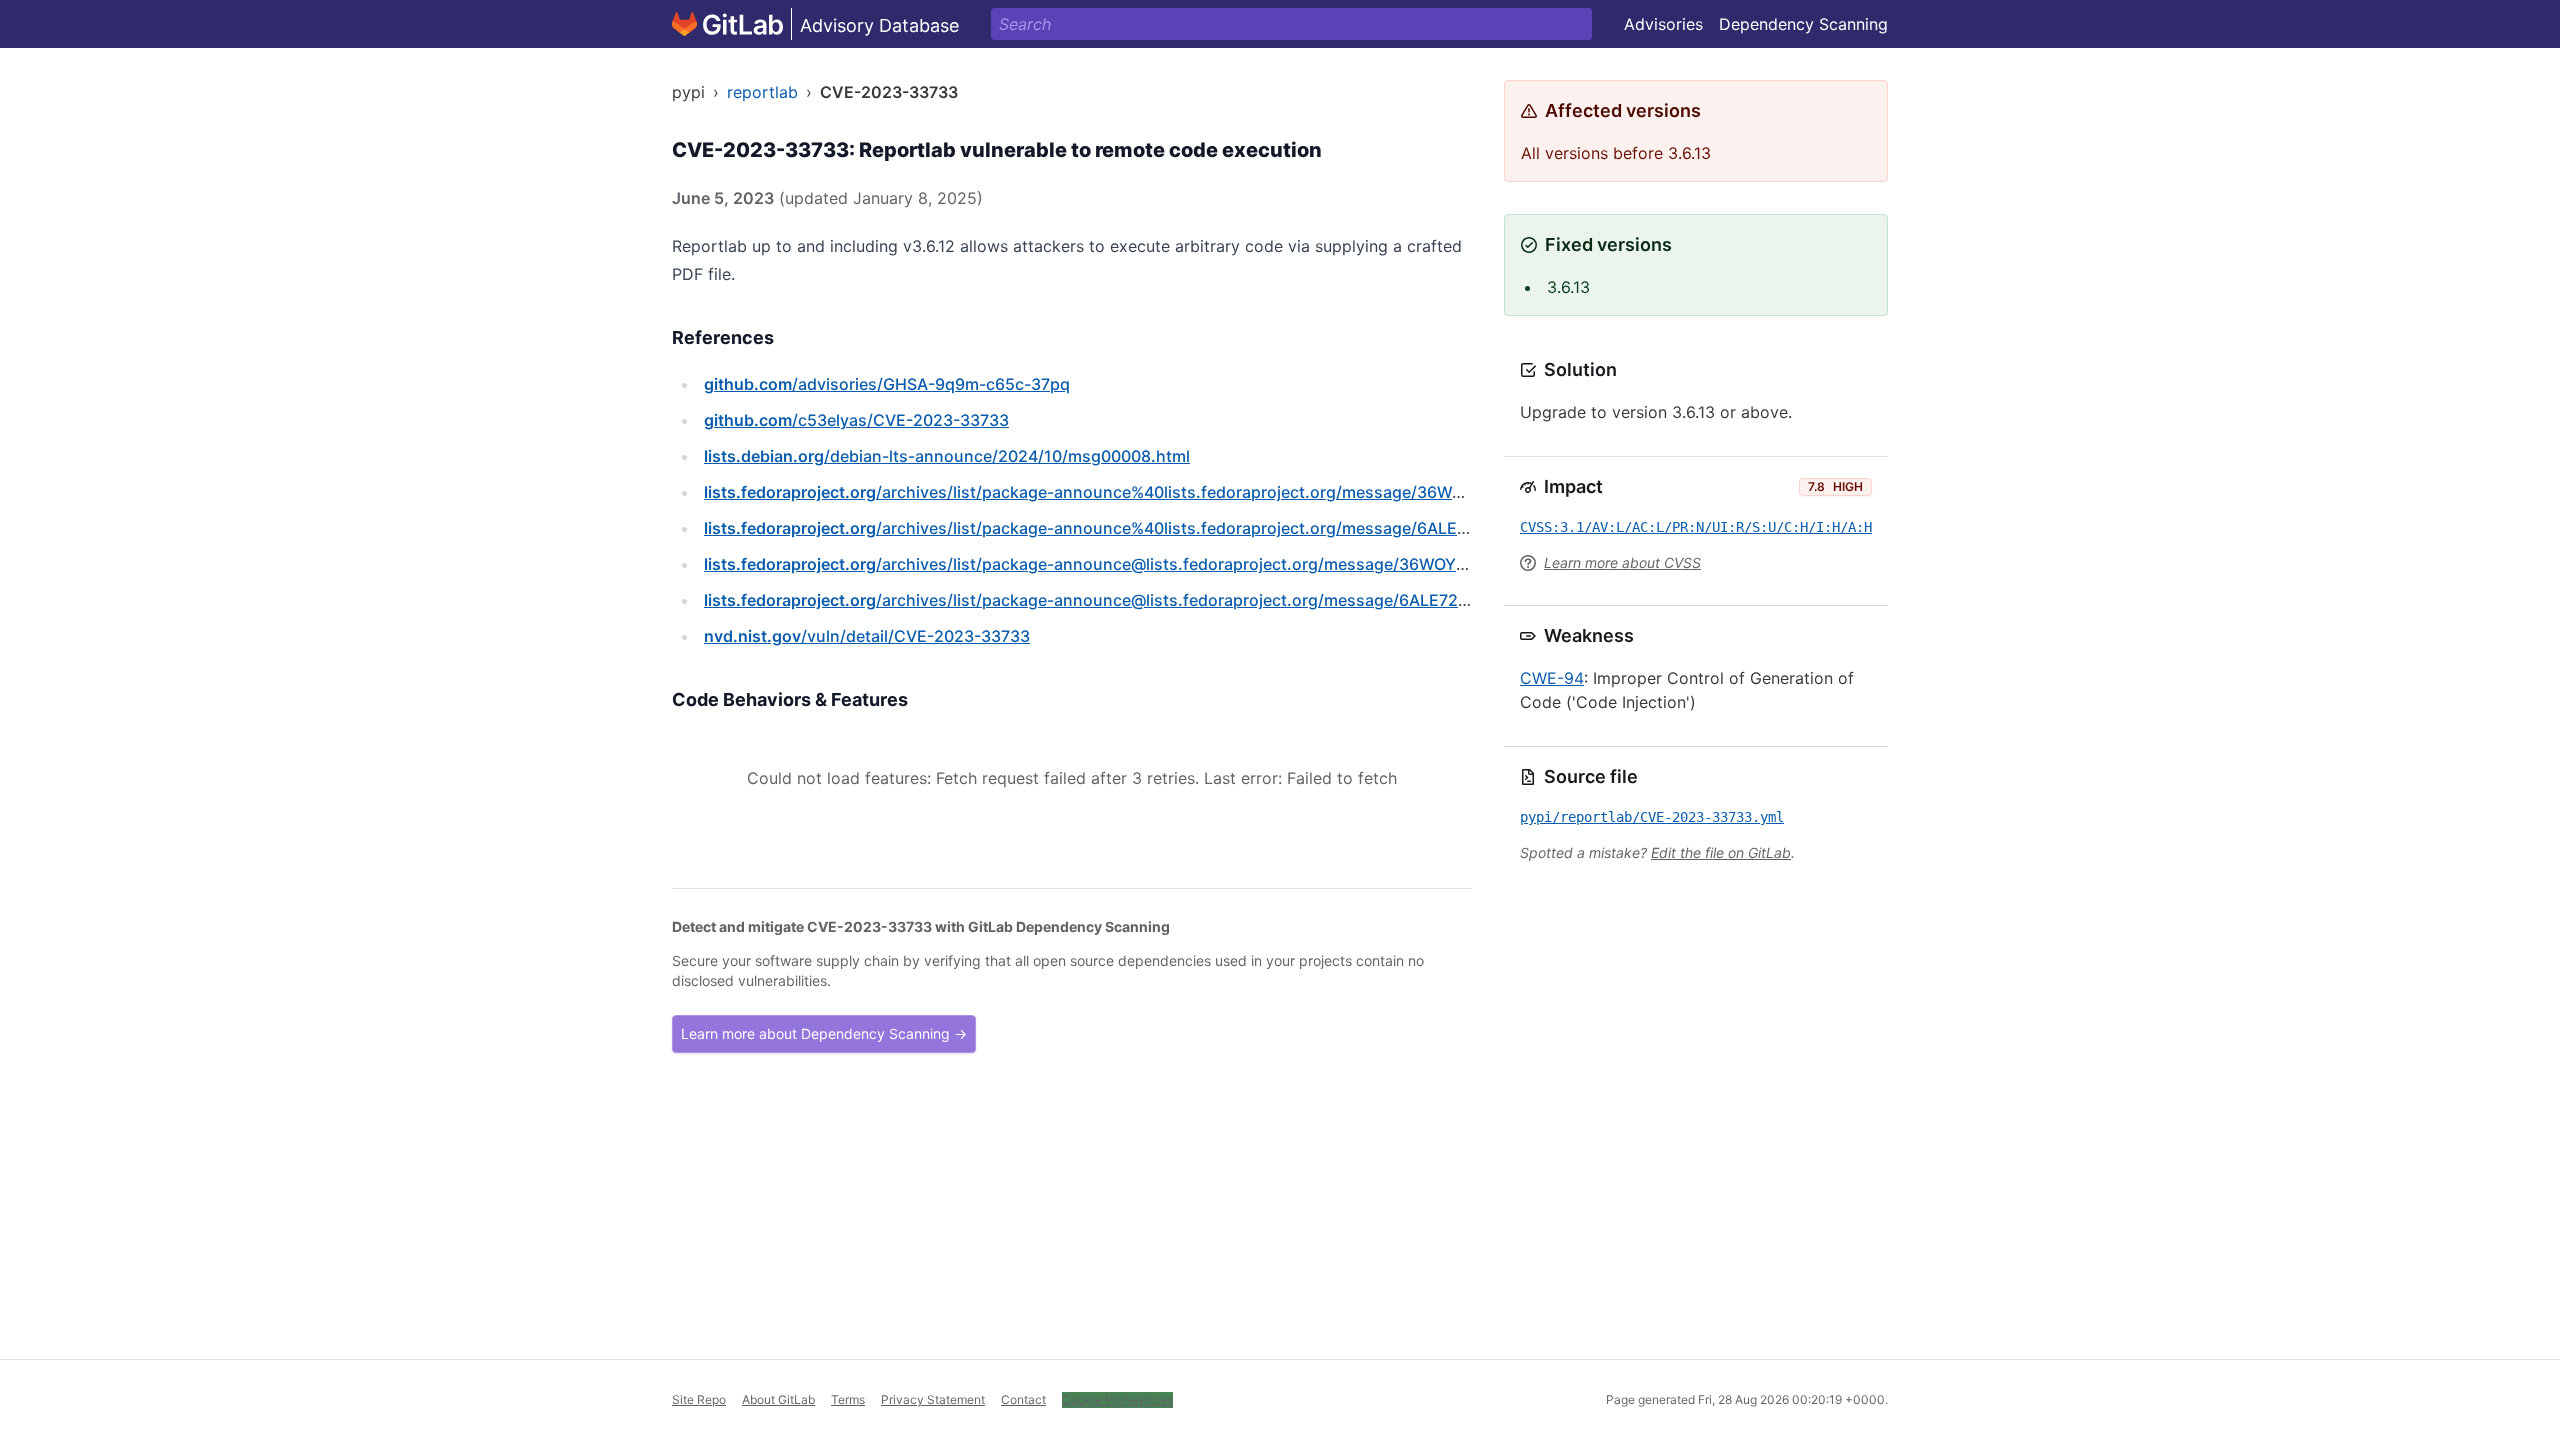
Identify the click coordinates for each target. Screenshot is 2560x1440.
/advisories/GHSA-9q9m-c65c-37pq (887, 384)
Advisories (1663, 24)
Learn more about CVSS (1622, 562)
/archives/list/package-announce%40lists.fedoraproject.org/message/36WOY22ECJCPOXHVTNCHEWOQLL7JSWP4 (1236, 492)
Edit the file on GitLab (1721, 852)
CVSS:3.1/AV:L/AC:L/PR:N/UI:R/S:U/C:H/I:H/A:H (1696, 527)
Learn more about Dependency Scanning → (824, 1033)
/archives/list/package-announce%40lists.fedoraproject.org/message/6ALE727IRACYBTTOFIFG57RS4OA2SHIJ (1214, 528)
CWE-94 (1552, 678)
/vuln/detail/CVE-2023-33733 (867, 636)
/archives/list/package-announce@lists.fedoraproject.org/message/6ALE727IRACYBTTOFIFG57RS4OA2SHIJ (1205, 600)
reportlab (762, 92)
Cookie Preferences (1117, 1399)
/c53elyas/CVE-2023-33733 (856, 420)
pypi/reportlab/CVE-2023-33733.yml (1652, 817)
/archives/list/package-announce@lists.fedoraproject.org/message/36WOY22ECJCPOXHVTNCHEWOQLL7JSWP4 (1227, 564)
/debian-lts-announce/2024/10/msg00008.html (947, 456)
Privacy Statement (933, 1399)
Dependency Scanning (1803, 24)
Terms (848, 1399)
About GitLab (778, 1399)
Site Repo (699, 1399)
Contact (1023, 1399)
